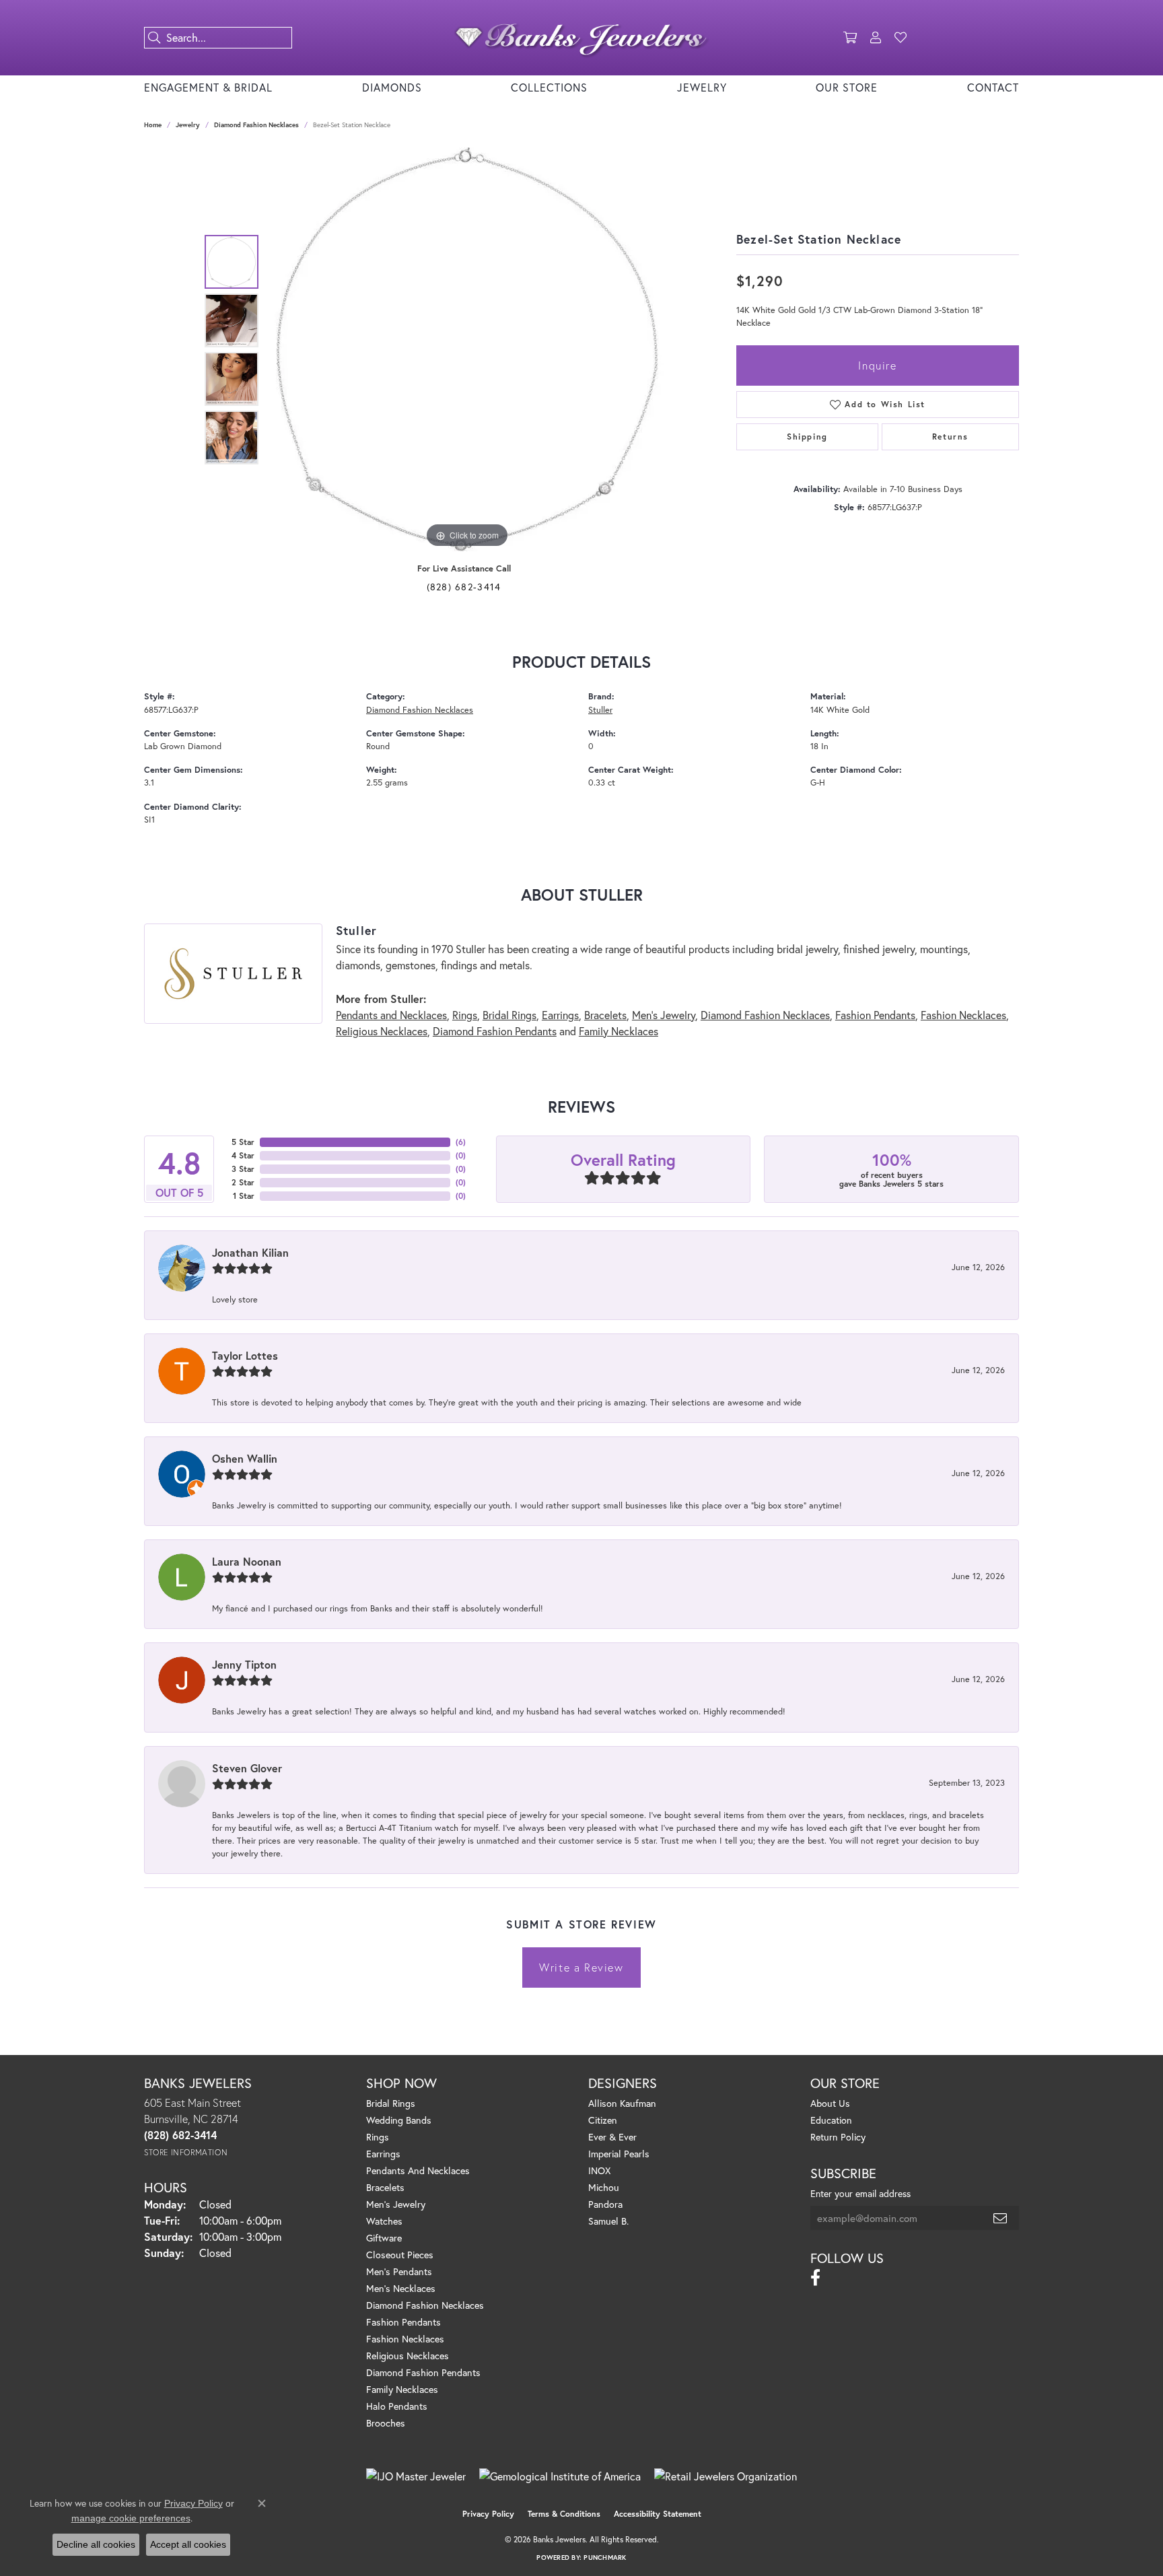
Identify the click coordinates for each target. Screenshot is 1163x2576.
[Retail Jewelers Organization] (726, 2476)
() (461, 1142)
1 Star (244, 1196)
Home (153, 125)
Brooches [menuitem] (386, 2423)
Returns (950, 437)
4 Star (243, 1155)
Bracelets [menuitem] (385, 2187)
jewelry (188, 125)
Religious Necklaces (382, 1031)
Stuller (600, 710)
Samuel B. (608, 2221)
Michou (604, 2187)
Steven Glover (247, 1768)
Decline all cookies (96, 2544)
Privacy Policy (488, 2514)
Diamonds (392, 87)
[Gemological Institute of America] (560, 2476)
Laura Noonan (247, 1561)
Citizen (603, 2120)
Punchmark (605, 2557)
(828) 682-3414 (464, 587)
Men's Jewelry (664, 1015)
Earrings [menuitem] (383, 2154)
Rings (465, 1015)
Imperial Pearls (619, 2154)
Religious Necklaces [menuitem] (408, 2356)
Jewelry (702, 87)
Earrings (560, 1015)
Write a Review (581, 1967)
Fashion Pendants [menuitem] (403, 2322)
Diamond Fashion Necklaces (256, 125)
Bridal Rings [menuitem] (391, 2103)
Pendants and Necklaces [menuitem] (418, 2170)
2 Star (243, 1182)
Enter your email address (860, 2193)
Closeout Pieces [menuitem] (400, 2255)
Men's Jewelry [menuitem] (396, 2204)
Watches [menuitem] (384, 2221)
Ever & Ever (612, 2137)
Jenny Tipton (244, 1664)
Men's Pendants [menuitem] (399, 2271)
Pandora (605, 2204)
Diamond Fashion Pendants (495, 1031)
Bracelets (605, 1015)
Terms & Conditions (564, 2514)
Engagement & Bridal (208, 87)
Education (831, 2120)
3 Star (243, 1169)
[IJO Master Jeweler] (416, 2476)
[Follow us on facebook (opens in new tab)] (815, 2278)
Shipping (807, 437)
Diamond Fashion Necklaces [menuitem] (425, 2305)
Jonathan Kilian (250, 1252)
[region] (467, 349)
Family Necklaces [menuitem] (402, 2389)
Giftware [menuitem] (384, 2238)
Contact (993, 87)
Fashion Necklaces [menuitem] (405, 2339)
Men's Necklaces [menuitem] (401, 2288)
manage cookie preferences (131, 2518)
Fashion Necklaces (963, 1015)
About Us (830, 2103)
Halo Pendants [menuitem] (397, 2406)
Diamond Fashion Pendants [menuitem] (423, 2372)
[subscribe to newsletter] (1001, 2218)
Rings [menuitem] (378, 2137)
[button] (850, 38)
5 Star (243, 1142)
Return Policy (838, 2137)
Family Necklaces (619, 1031)
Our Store (847, 87)
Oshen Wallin (245, 1458)
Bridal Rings (509, 1015)
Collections (549, 87)
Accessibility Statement (658, 2514)
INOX (599, 2170)
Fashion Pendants (875, 1015)
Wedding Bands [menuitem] (399, 2120)
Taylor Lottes (245, 1355)
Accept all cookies (188, 2544)
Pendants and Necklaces (391, 1015)
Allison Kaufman (622, 2103)
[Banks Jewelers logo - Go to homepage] (581, 38)
